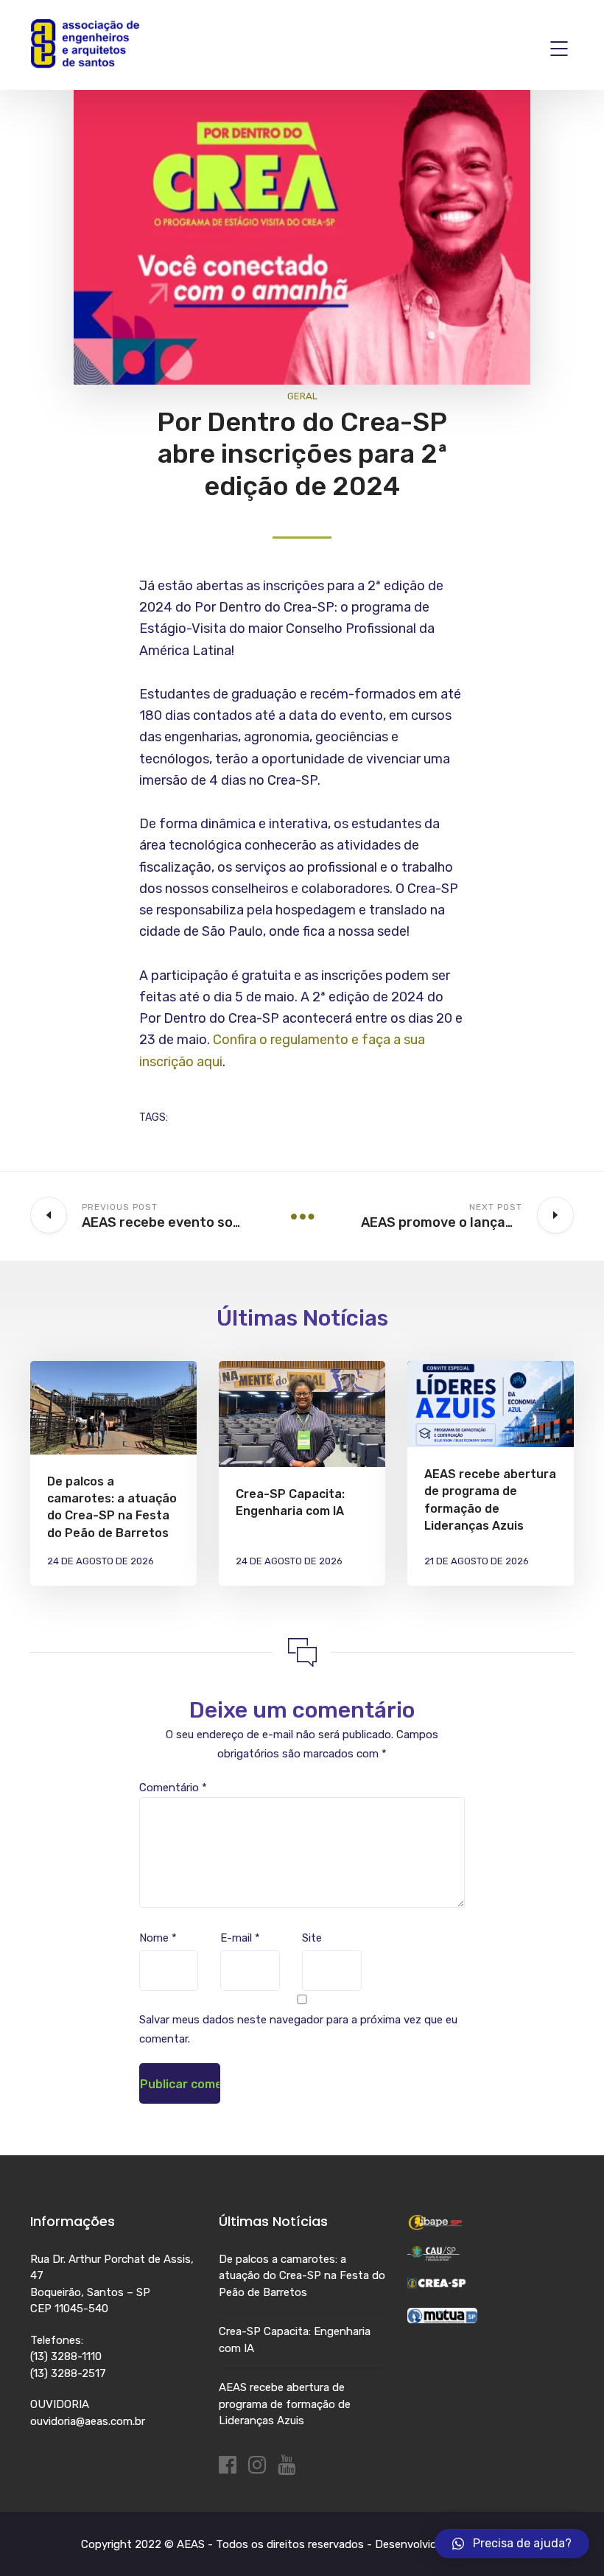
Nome (158, 1938)
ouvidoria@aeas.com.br (88, 2421)
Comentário (173, 1788)
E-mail (240, 1938)
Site (312, 1938)
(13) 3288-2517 (68, 2373)
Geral (302, 396)
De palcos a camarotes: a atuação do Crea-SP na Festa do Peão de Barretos (302, 2276)
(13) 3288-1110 (66, 2356)
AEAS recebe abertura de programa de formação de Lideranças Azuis (285, 2404)
